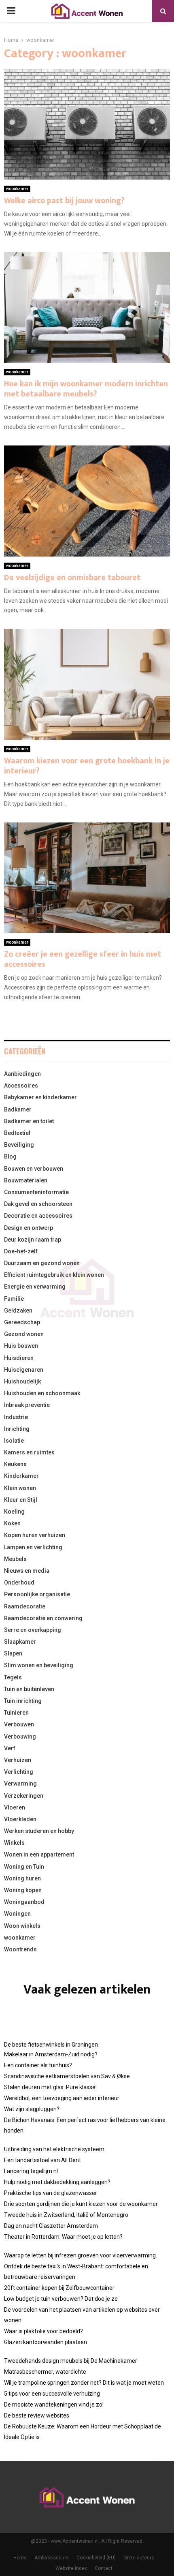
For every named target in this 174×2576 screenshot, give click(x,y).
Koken (12, 1523)
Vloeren (15, 1807)
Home (20, 2558)
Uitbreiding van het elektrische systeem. (55, 2149)
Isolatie (14, 1441)
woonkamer (17, 189)
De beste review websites (37, 2415)
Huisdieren (19, 1358)
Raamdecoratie (25, 1606)
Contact (104, 2568)
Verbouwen (19, 1724)
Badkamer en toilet (29, 1121)
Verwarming (20, 1784)
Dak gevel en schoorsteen (38, 1204)
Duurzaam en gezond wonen (42, 1263)
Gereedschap (22, 1322)
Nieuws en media (27, 1571)
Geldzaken (18, 1310)
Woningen (17, 1914)
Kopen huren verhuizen (35, 1535)
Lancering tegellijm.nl (31, 2171)
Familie (14, 1299)
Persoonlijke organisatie (37, 1594)
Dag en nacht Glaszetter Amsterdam (51, 2226)
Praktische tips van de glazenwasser (51, 2193)
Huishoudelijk (22, 1381)
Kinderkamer (21, 1476)
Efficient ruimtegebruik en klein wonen (54, 1275)
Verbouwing (20, 1737)
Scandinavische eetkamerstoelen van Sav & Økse (67, 2076)
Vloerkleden (20, 1819)
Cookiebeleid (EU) (96, 2558)
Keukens (15, 1464)
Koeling (14, 1512)
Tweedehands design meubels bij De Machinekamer (71, 2361)
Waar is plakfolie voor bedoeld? (43, 2331)
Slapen (13, 1653)
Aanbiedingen (22, 1074)
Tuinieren (16, 1713)
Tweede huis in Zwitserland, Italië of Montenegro (66, 2215)
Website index (71, 2568)
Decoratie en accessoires (38, 1216)
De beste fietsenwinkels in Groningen (51, 2045)
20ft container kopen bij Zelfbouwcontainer (59, 2288)
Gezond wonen (24, 1334)
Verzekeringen (24, 1796)
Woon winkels (22, 1926)
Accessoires (21, 1086)
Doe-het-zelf (21, 1251)
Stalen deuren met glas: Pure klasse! (50, 2087)
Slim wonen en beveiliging (39, 1665)
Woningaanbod (24, 1902)
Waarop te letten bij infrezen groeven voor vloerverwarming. (81, 2255)
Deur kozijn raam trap (33, 1240)
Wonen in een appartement (39, 1854)
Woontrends (20, 1949)
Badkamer (18, 1109)
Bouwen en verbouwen (34, 1169)
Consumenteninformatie (36, 1192)
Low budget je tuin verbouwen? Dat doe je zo (61, 2299)
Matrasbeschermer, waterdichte (45, 2372)
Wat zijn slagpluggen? (32, 2109)
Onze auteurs (139, 2558)
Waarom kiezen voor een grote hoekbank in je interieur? (87, 766)
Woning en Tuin (24, 1867)
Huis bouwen (21, 1346)
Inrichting (17, 1429)
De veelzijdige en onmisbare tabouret (72, 578)
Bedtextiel (17, 1133)
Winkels (14, 1843)
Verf (10, 1748)
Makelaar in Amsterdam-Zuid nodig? (51, 2054)
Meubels (15, 1559)
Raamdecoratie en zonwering (43, 1618)
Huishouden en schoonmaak (42, 1393)
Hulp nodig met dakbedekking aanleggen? (57, 2182)
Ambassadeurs (52, 2558)
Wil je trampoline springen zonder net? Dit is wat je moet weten (84, 2383)
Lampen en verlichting (33, 1547)
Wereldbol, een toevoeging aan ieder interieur (62, 2098)
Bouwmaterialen (26, 1180)
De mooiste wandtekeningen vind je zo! (54, 2405)
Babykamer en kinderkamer (40, 1097)
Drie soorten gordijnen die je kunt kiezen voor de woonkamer (81, 2204)
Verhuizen (18, 1760)
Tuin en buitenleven (29, 1689)
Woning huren (22, 1878)
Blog (10, 1156)
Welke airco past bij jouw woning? (64, 201)
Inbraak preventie (27, 1405)
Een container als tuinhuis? (38, 2065)
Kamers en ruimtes (29, 1452)
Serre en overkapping (33, 1630)
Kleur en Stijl (21, 1500)
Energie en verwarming (35, 1287)
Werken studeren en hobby (39, 1831)
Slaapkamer (20, 1642)
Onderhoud (19, 1582)
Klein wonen (20, 1488)
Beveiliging (19, 1145)
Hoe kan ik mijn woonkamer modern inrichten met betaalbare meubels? (86, 389)
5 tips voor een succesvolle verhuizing (52, 2394)
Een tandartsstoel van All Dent (42, 2160)
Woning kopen (23, 1890)
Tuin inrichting (23, 1701)
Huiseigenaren (24, 1370)
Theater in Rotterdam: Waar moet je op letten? (63, 2237)
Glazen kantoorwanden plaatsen (46, 2342)
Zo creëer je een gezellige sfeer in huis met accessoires (83, 959)
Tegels (13, 1677)
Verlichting (19, 1772)
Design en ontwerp (29, 1228)
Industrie (16, 1417)
